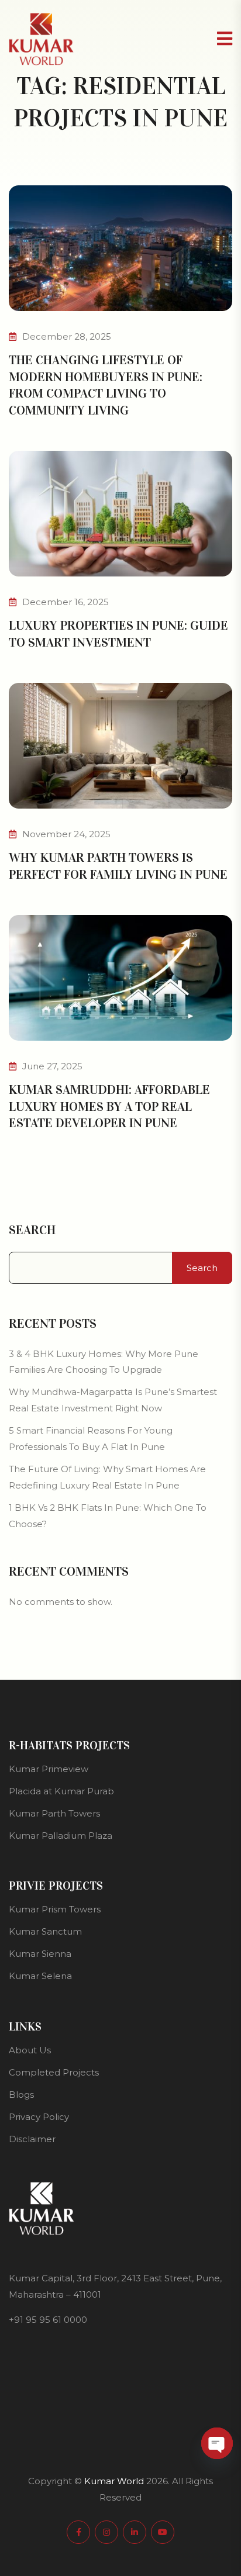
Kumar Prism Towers (55, 1909)
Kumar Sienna (40, 1954)
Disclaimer (32, 2139)
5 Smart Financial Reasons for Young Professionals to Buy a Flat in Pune (91, 1439)
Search (32, 1230)
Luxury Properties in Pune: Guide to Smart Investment (118, 634)
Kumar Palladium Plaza (61, 1836)
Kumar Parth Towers (54, 1813)
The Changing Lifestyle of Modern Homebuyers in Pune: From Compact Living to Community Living (106, 385)
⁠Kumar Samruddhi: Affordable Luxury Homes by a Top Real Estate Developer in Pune (109, 1106)
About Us (30, 2050)
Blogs (21, 2095)
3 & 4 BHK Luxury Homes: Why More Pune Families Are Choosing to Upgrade (104, 1362)
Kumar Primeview (49, 1769)
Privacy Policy (39, 2117)
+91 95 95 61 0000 (48, 2320)
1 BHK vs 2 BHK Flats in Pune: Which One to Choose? (108, 1516)
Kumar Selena (40, 1976)
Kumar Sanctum (45, 1931)
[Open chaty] (217, 2443)
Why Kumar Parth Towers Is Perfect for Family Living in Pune (118, 866)
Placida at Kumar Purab (61, 1791)
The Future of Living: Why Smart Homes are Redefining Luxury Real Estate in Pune (107, 1477)
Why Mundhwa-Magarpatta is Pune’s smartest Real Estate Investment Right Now (113, 1400)
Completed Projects (54, 2072)
